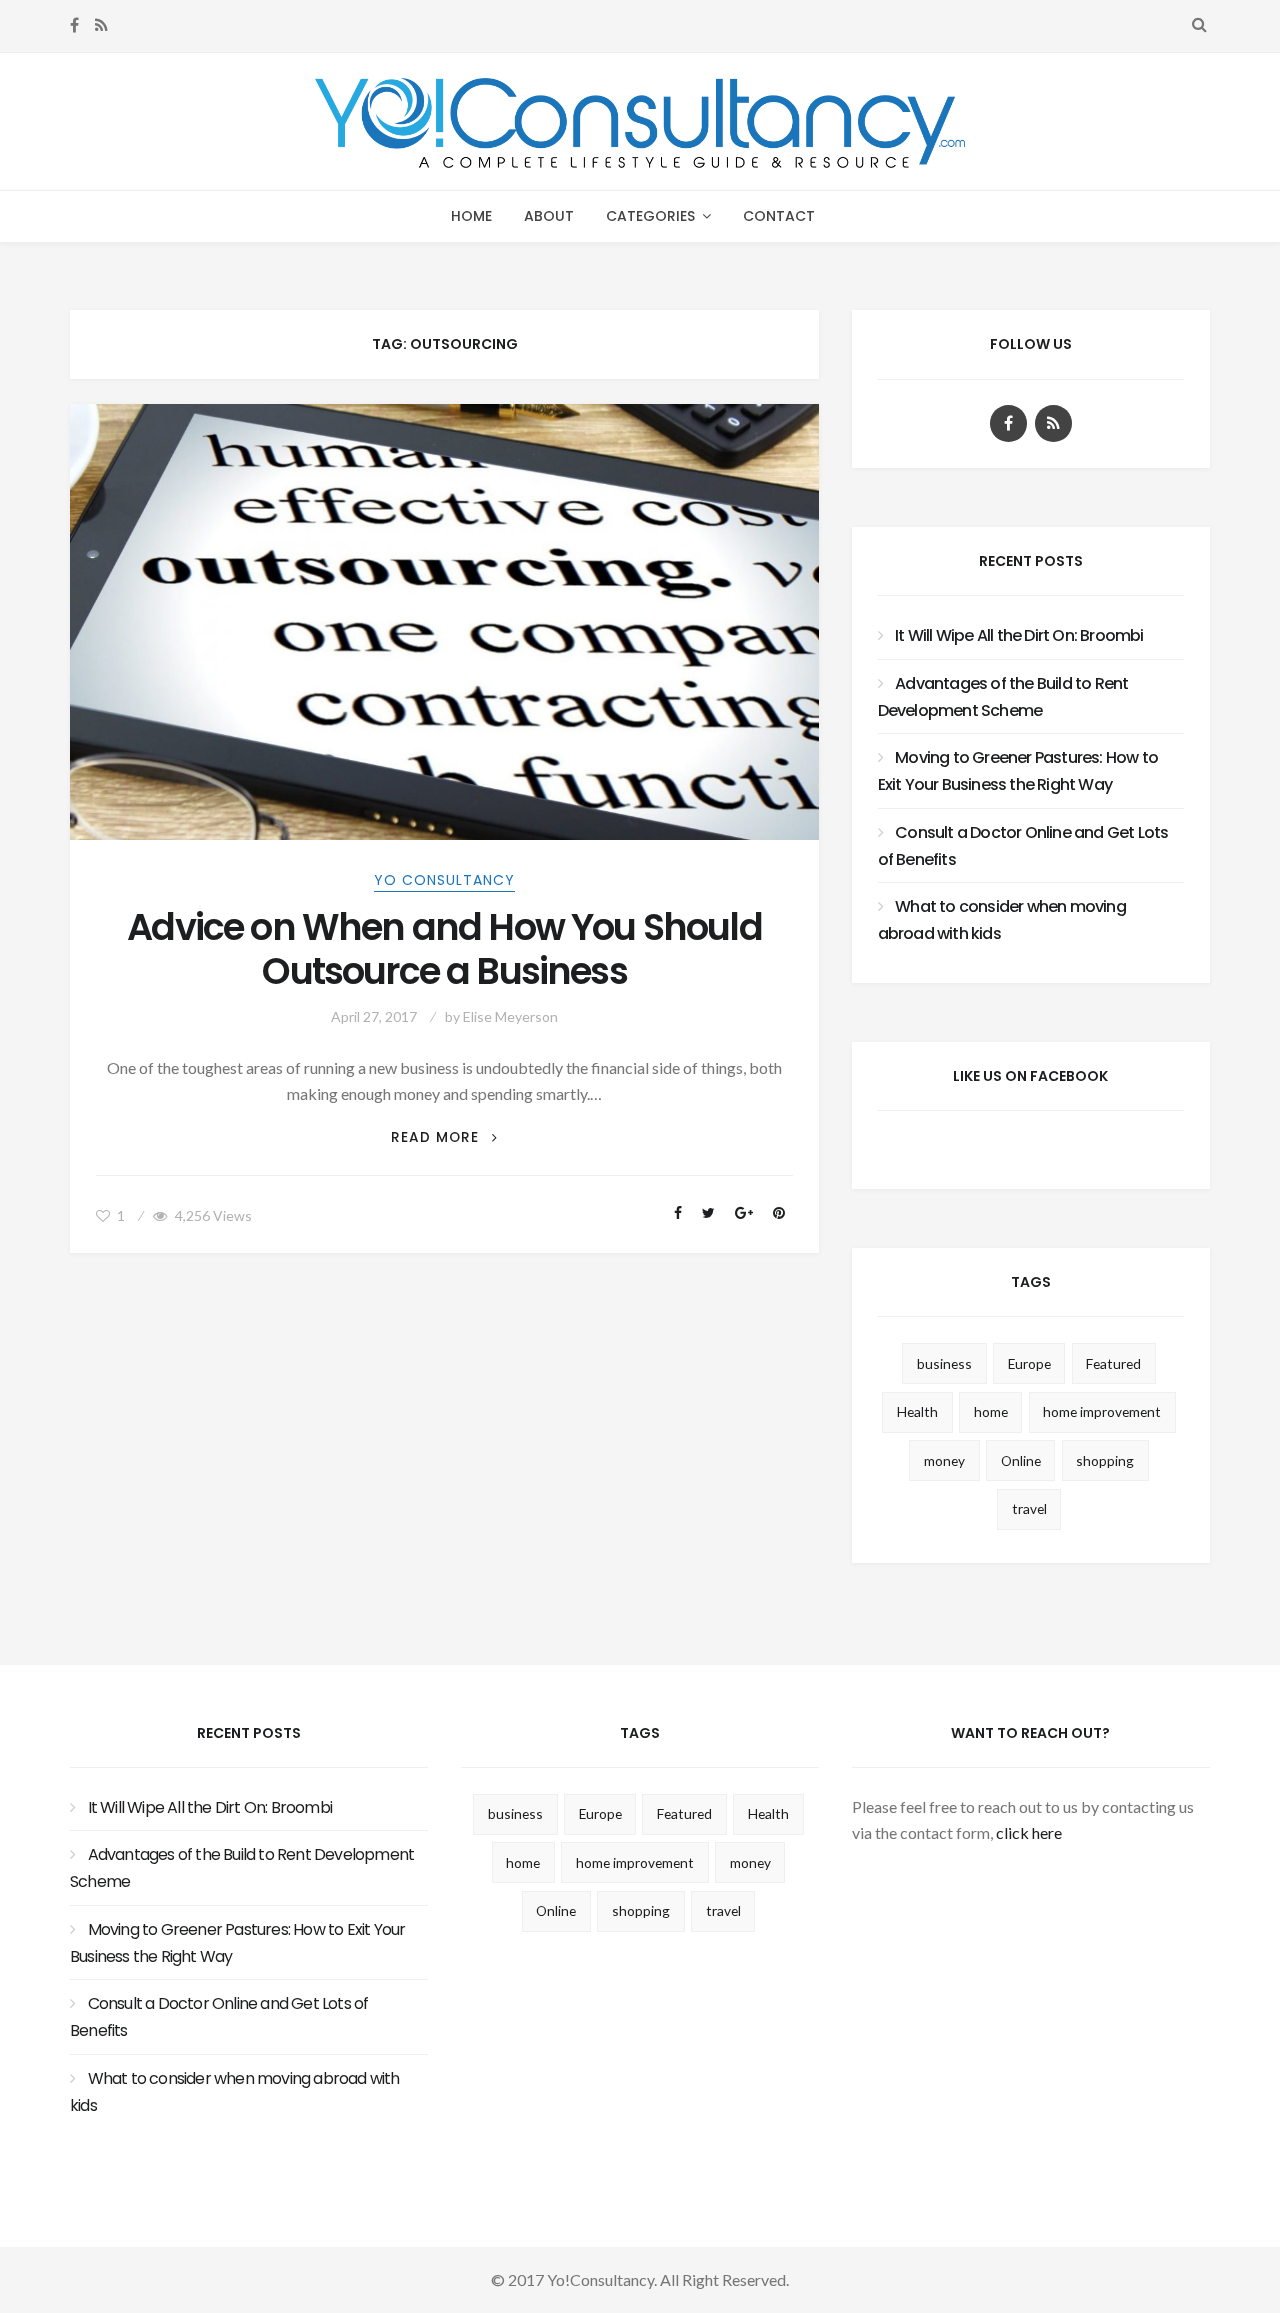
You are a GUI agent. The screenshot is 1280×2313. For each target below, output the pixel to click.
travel (1029, 1508)
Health (917, 1411)
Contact (779, 216)
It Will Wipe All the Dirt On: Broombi (1019, 635)
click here (1029, 1832)
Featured (1113, 1363)
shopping (1105, 1460)
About (549, 216)
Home (471, 216)
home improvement (1102, 1411)
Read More (444, 1137)
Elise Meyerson (510, 1016)
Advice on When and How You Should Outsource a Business (444, 950)
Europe (1029, 1363)
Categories (650, 216)
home (991, 1411)
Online (1021, 1460)
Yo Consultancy (444, 880)
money (944, 1460)
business (944, 1363)
